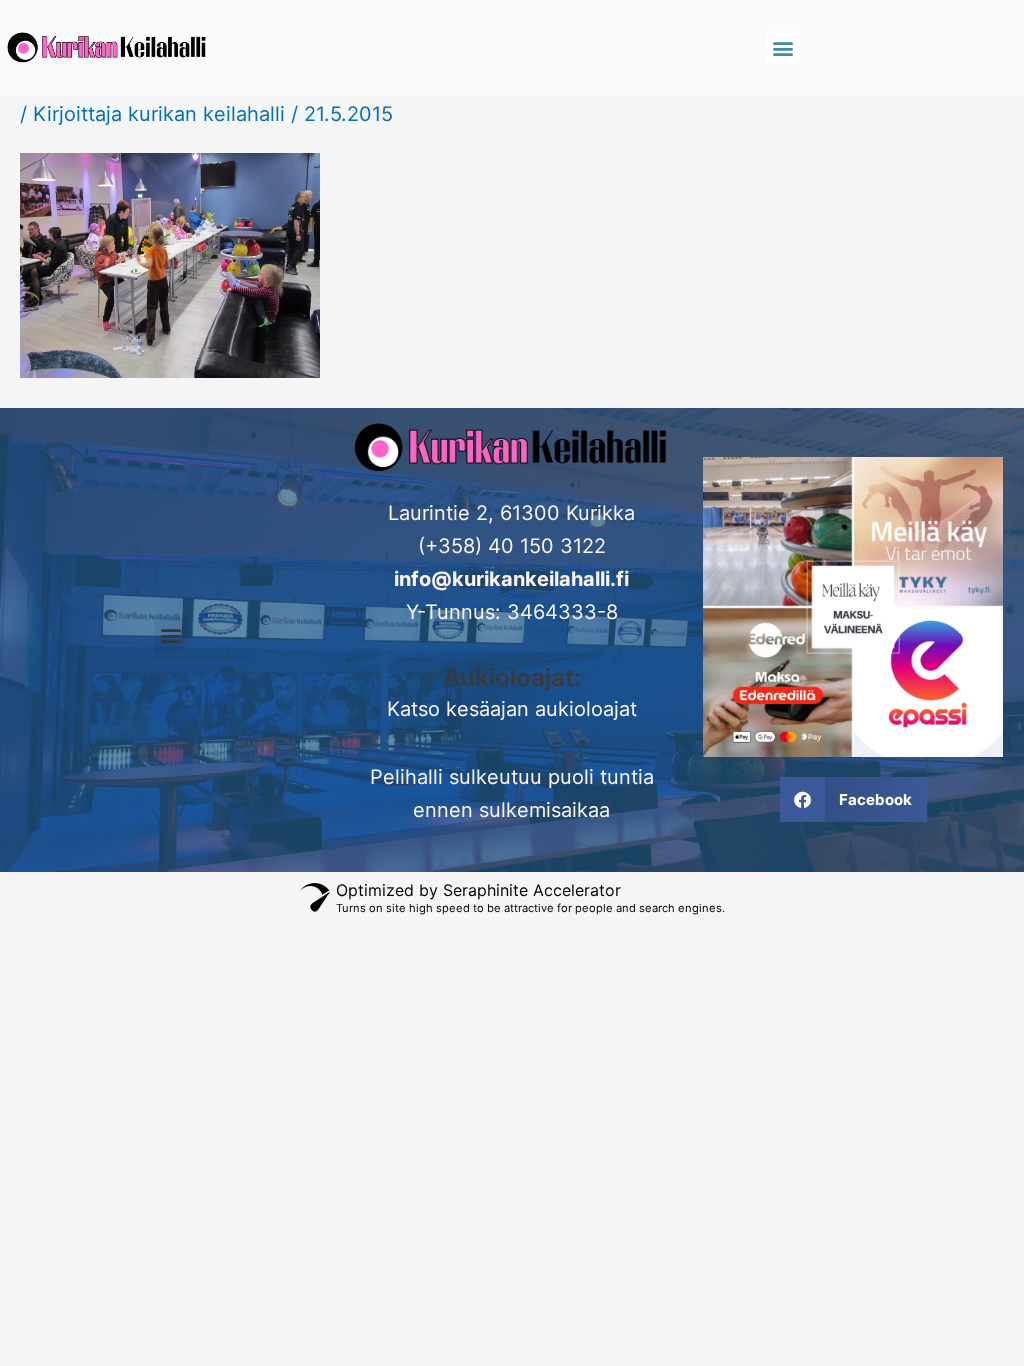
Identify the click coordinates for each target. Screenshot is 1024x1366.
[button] (783, 47)
